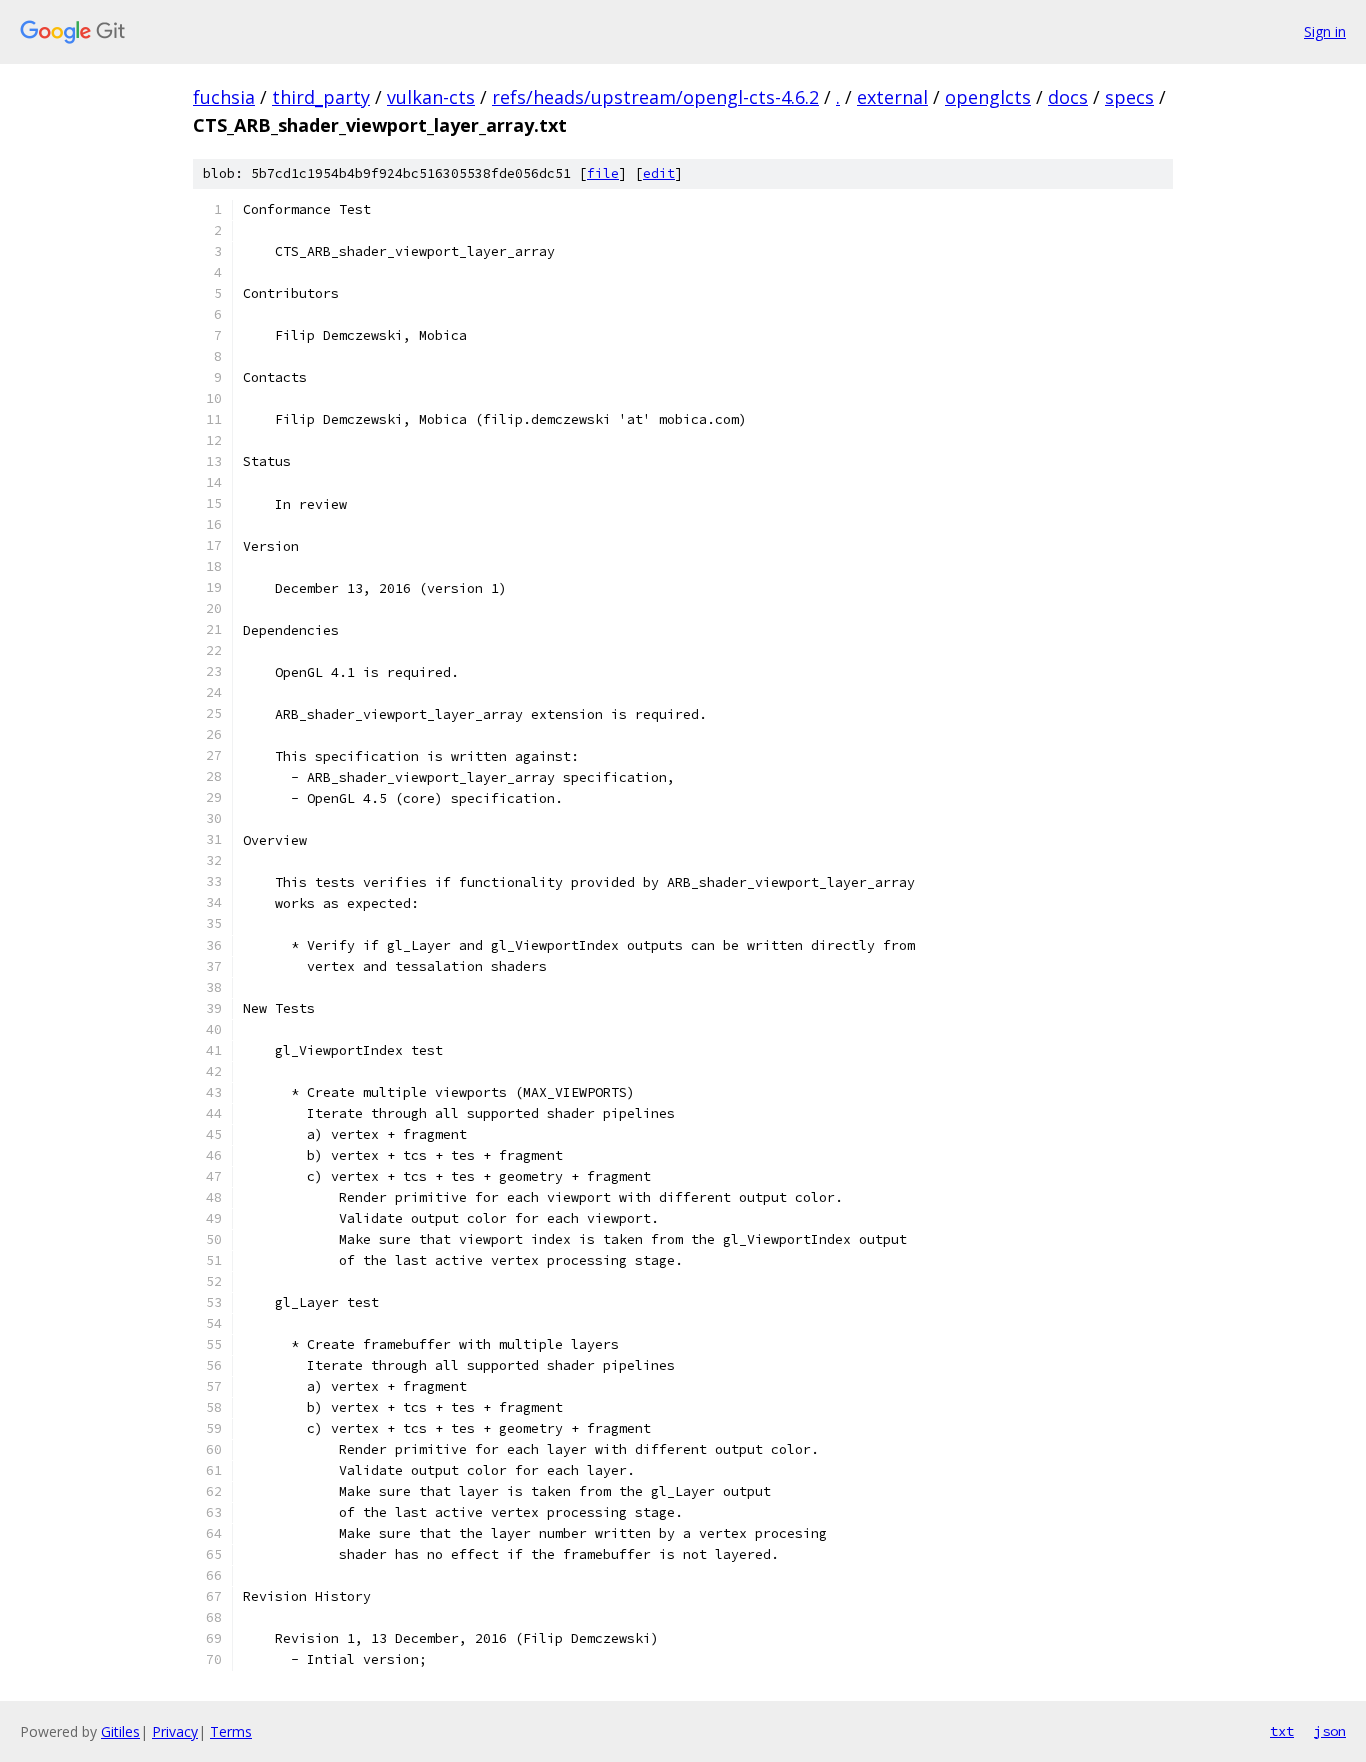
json (1330, 1731)
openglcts (988, 97)
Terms (231, 1731)
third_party (321, 97)
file (603, 173)
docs (1068, 97)
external (892, 97)
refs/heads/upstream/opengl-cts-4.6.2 (655, 97)
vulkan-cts (431, 97)
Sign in (1325, 31)
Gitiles (120, 1731)
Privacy (175, 1731)
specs (1129, 97)
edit (659, 173)
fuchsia (224, 97)
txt (1282, 1731)
